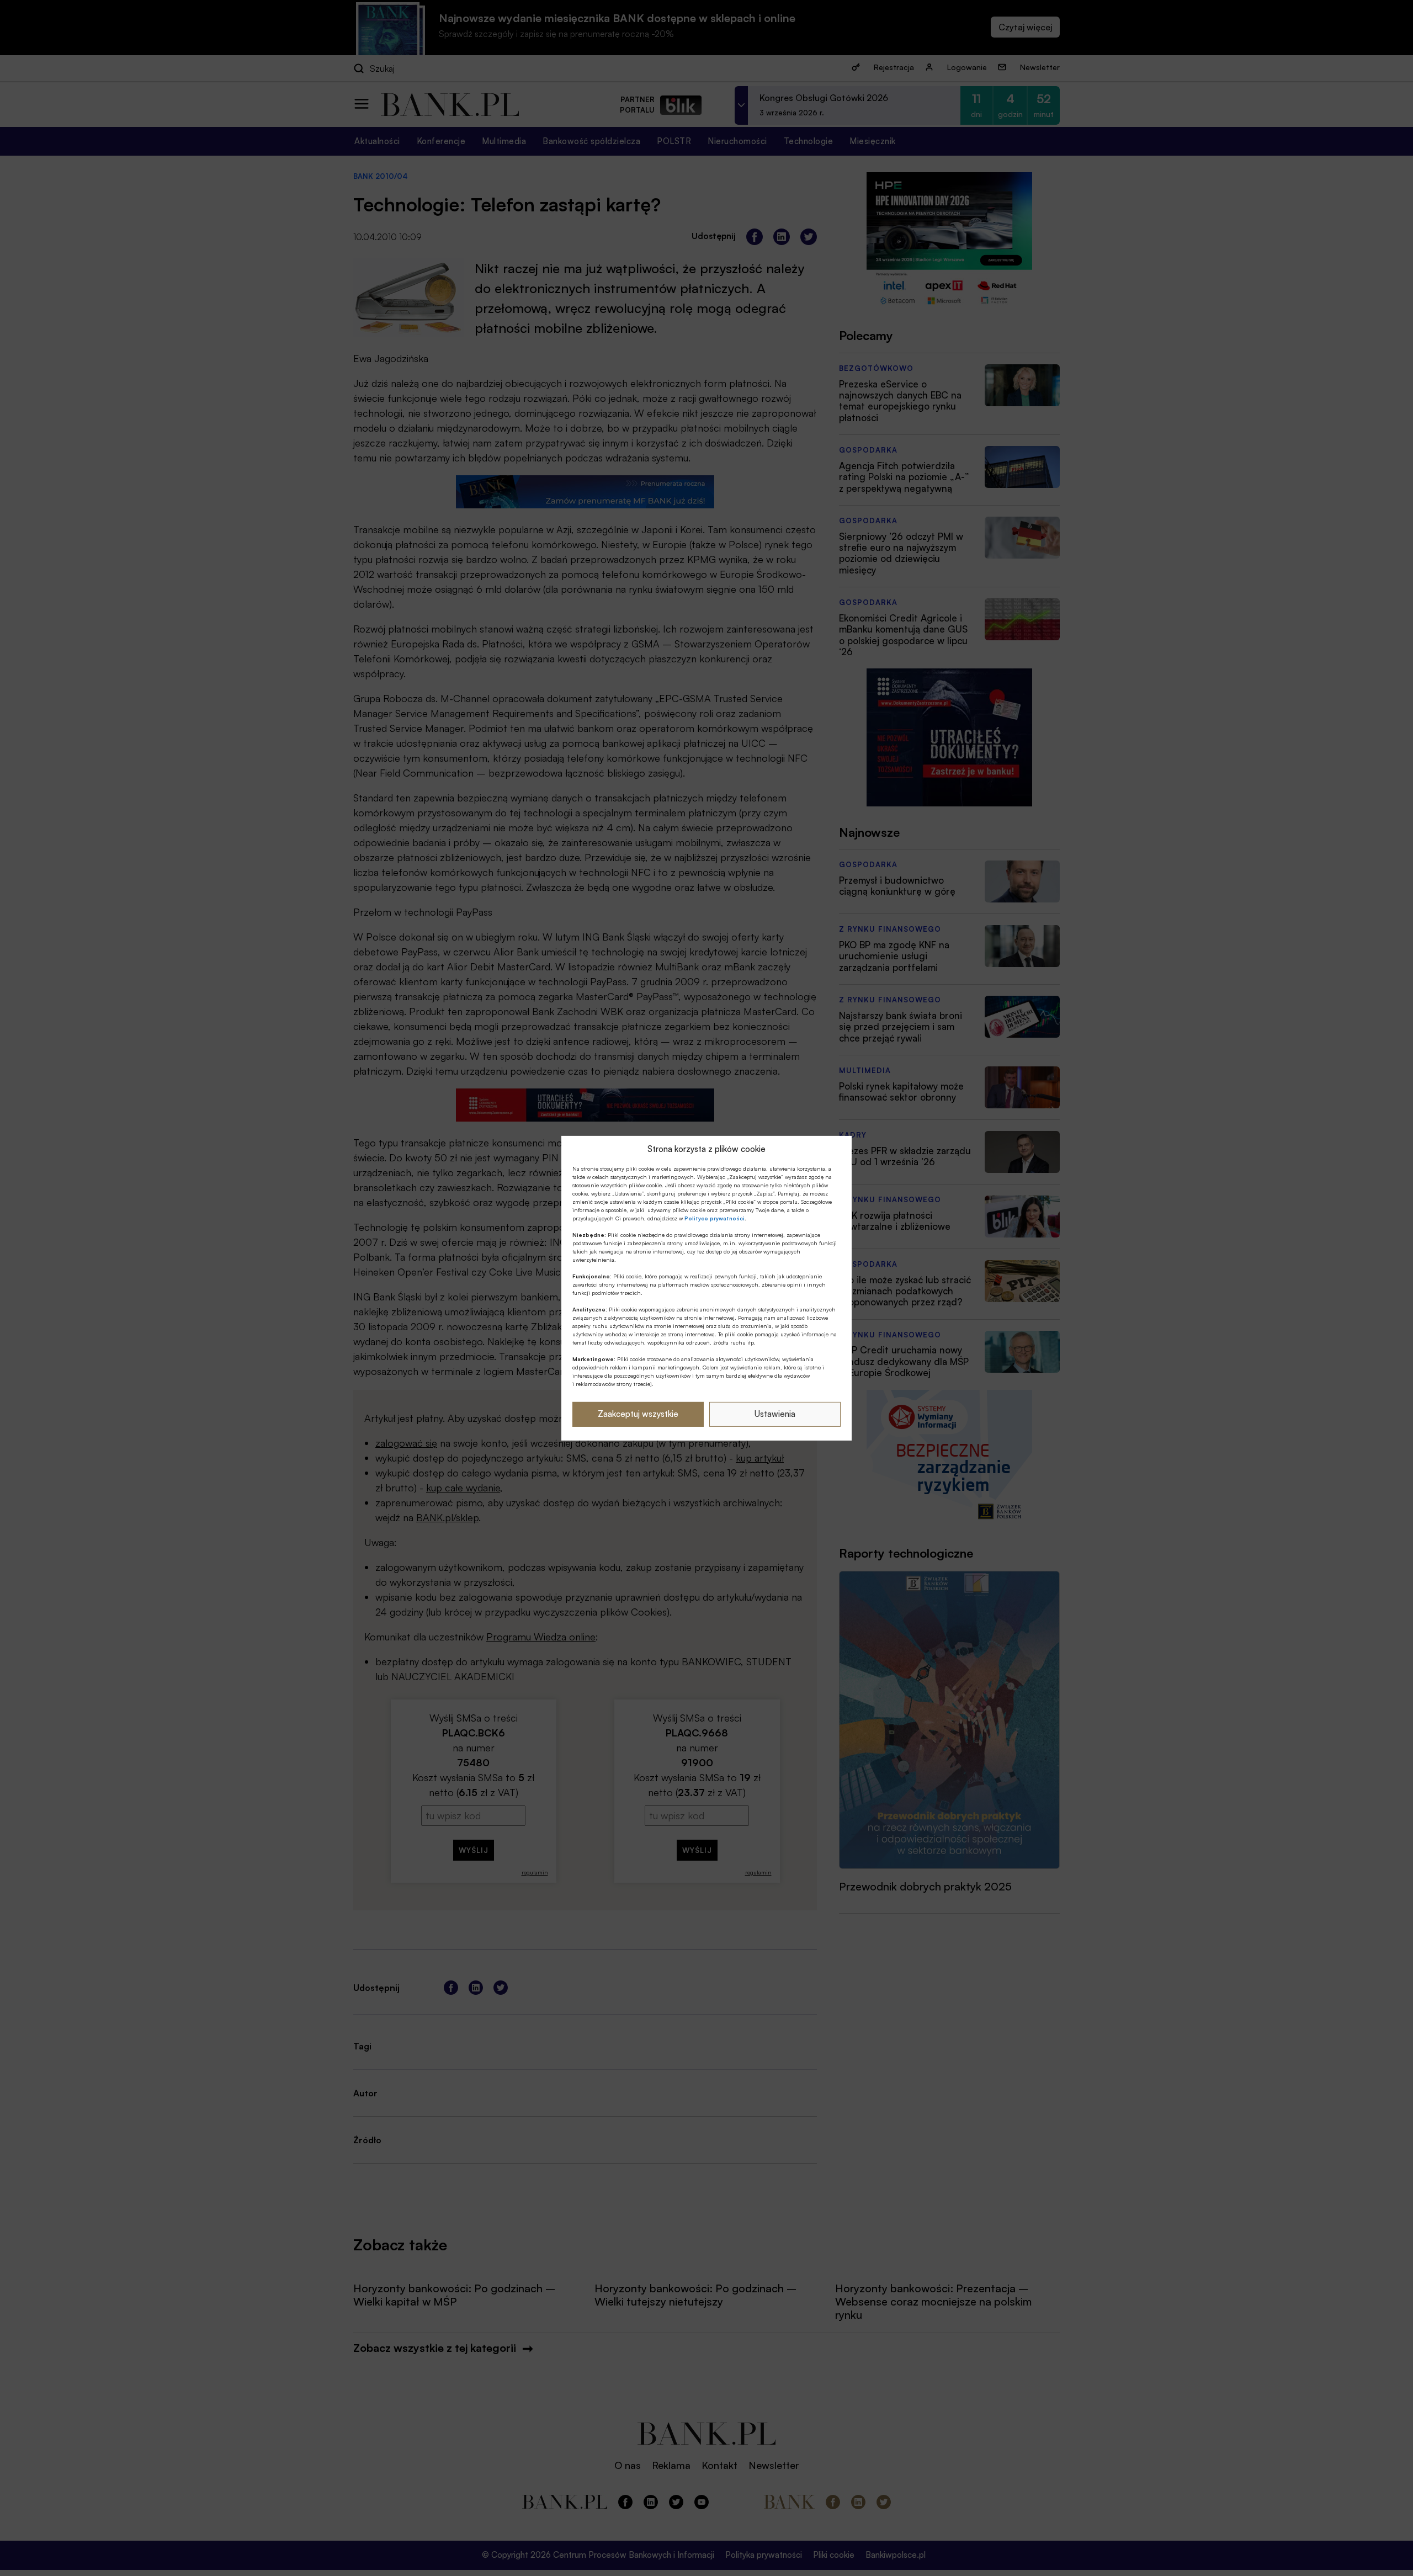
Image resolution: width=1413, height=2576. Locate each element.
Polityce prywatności (715, 1218)
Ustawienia (775, 1414)
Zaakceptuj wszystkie (638, 1414)
